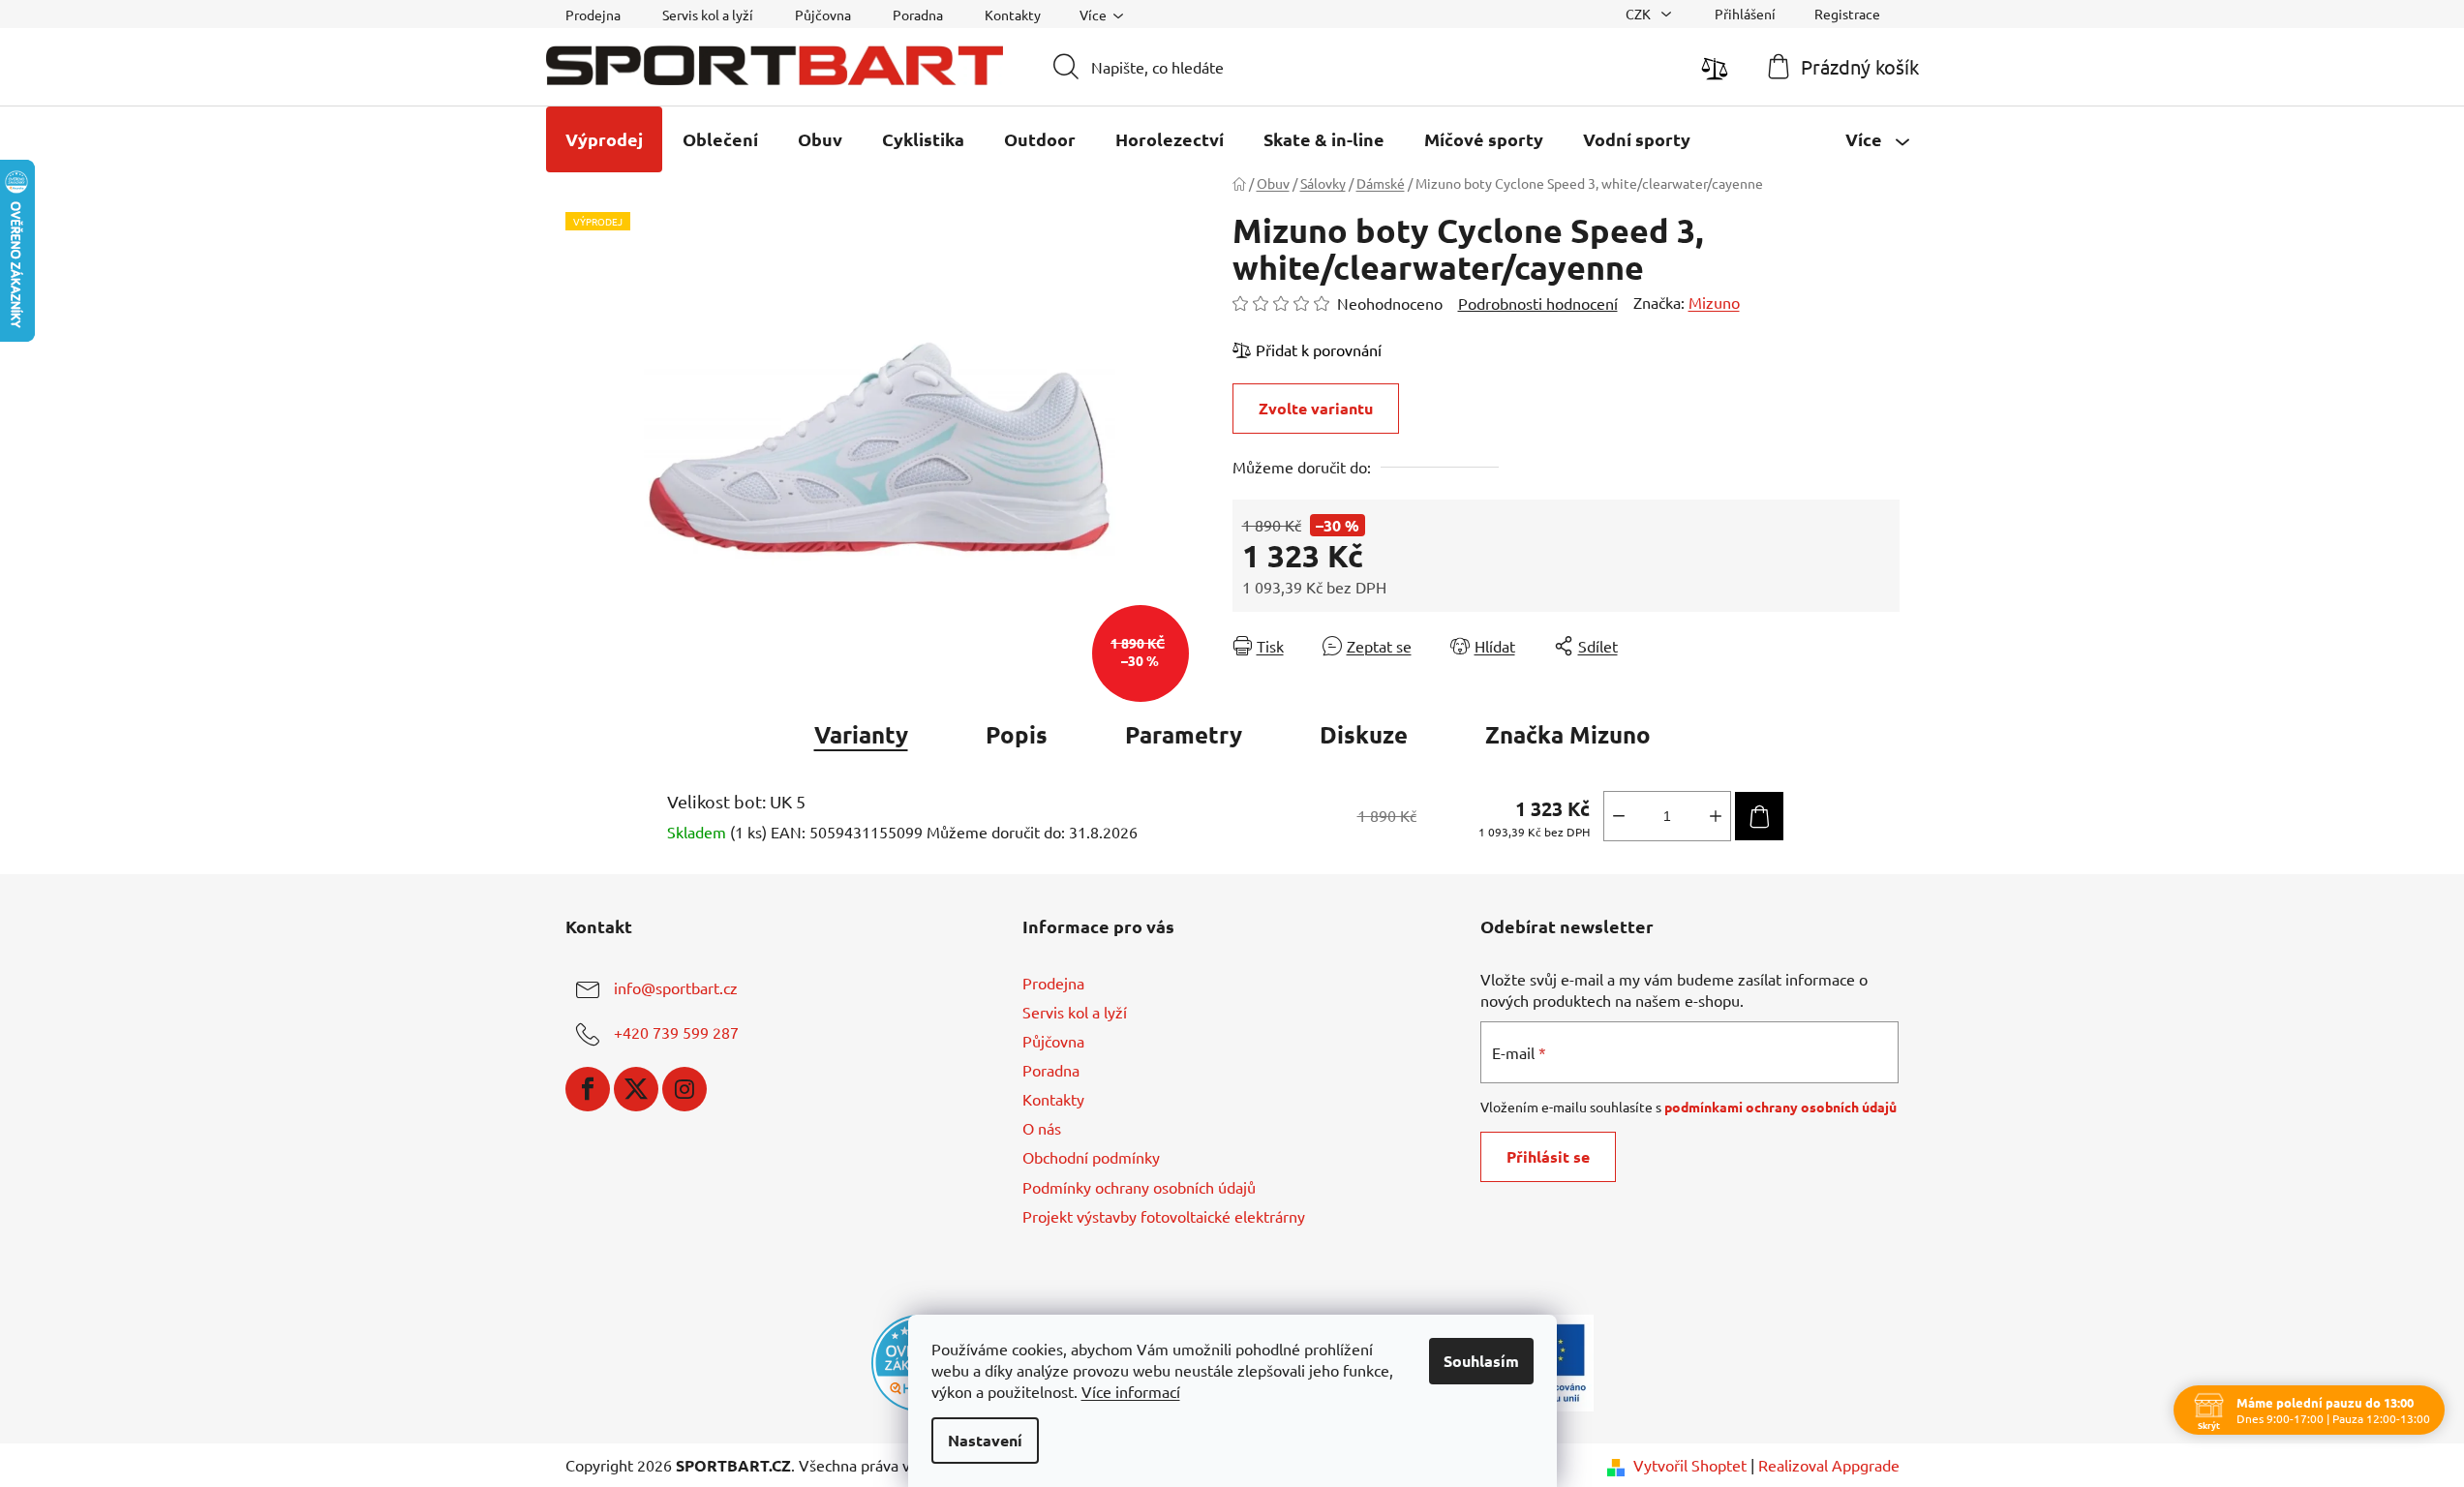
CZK (1640, 14)
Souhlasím (1481, 1361)
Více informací (1131, 1391)
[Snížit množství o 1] (1619, 816)
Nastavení (985, 1440)
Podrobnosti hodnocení (1538, 303)
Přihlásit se (1548, 1156)
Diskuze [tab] (1364, 734)
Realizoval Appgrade (1829, 1465)
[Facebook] (588, 1089)
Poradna (918, 15)
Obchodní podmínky (1091, 1157)
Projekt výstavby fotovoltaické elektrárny (1164, 1216)
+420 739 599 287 (676, 1032)
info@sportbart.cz (676, 987)
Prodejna (593, 15)
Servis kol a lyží (708, 15)
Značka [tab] (1568, 734)
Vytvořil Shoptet (1690, 1465)
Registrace (1847, 14)
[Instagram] (684, 1089)
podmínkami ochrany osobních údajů (1780, 1107)
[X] (636, 1089)
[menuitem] (604, 139)
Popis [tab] (1017, 734)
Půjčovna (823, 15)
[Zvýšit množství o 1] (1716, 816)
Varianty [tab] (861, 734)
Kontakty (1013, 15)
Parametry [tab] (1184, 734)
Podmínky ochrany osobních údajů (1139, 1187)
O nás (1042, 1128)
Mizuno (1714, 302)
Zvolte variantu (1316, 408)
